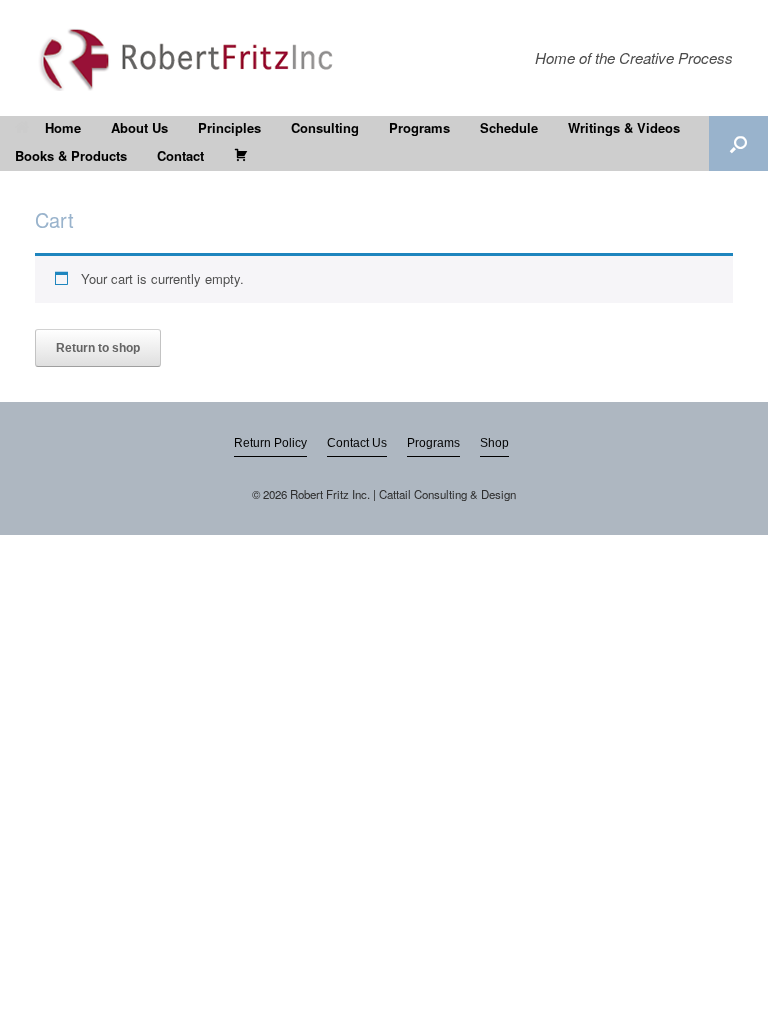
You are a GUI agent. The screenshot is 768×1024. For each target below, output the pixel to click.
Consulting (325, 127)
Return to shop (98, 348)
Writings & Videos (624, 127)
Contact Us (357, 443)
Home (63, 127)
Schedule (509, 127)
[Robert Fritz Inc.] (192, 58)
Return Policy (270, 443)
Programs (419, 127)
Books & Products (71, 155)
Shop (494, 443)
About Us (139, 127)
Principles (229, 127)
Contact (180, 155)
